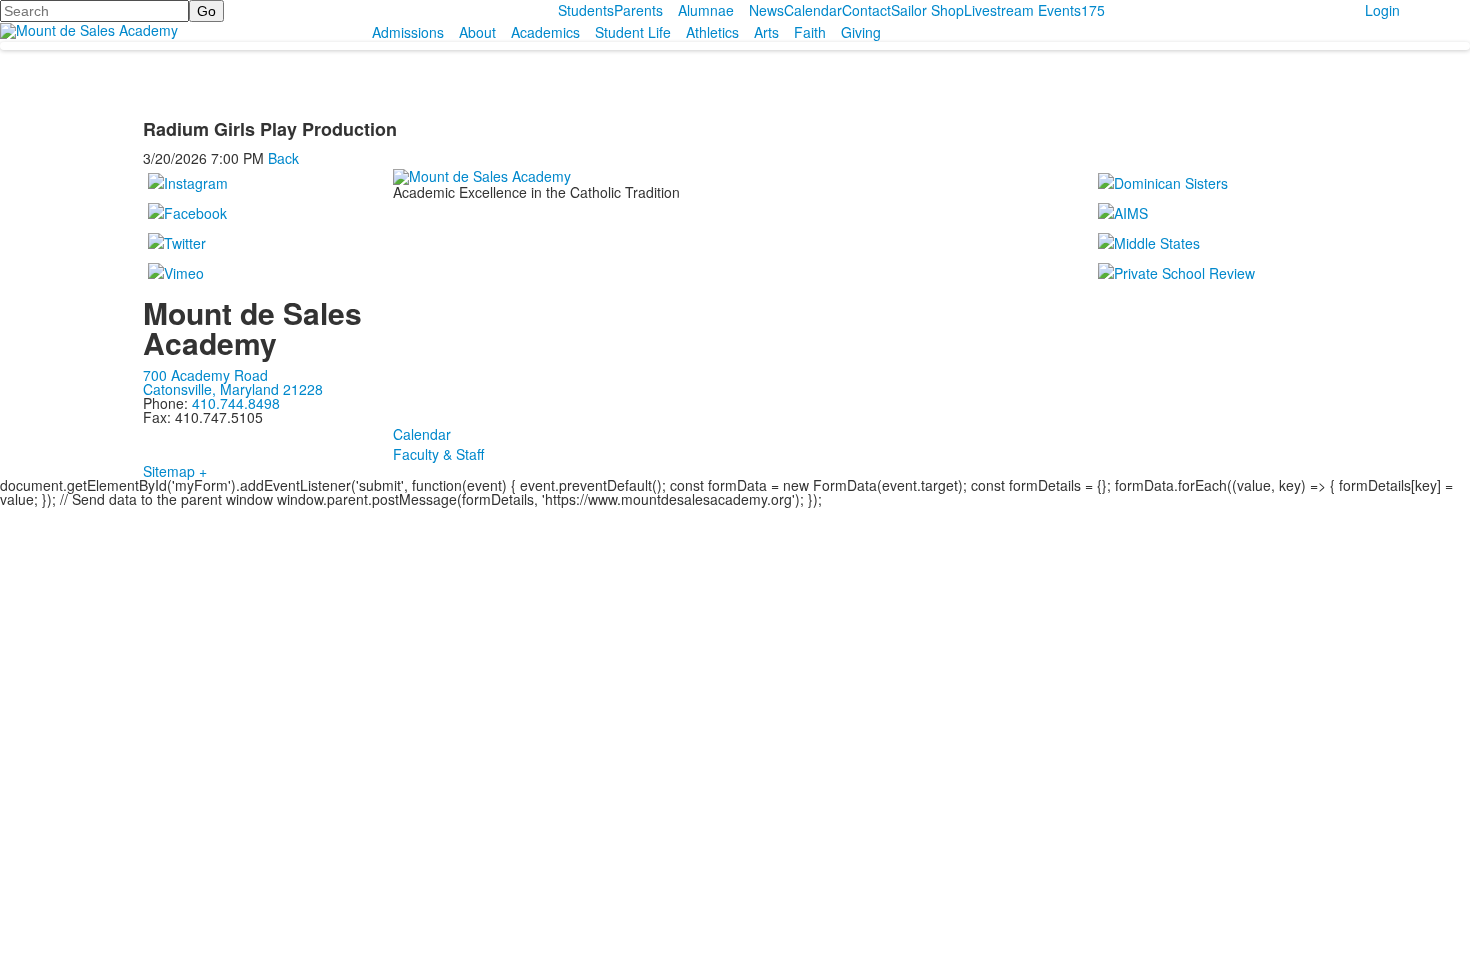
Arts (766, 32)
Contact (866, 10)
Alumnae (706, 10)
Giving (861, 32)
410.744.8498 (236, 403)
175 (1093, 10)
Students (586, 10)
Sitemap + (175, 471)
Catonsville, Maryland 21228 (233, 389)
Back (283, 158)
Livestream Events (1022, 10)
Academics (545, 32)
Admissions (408, 32)
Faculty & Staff (438, 454)
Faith (810, 32)
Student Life (633, 32)
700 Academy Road (205, 375)
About (477, 32)
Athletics (712, 32)
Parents (638, 10)
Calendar (813, 10)
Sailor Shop (927, 10)
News (766, 10)
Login (1382, 10)
